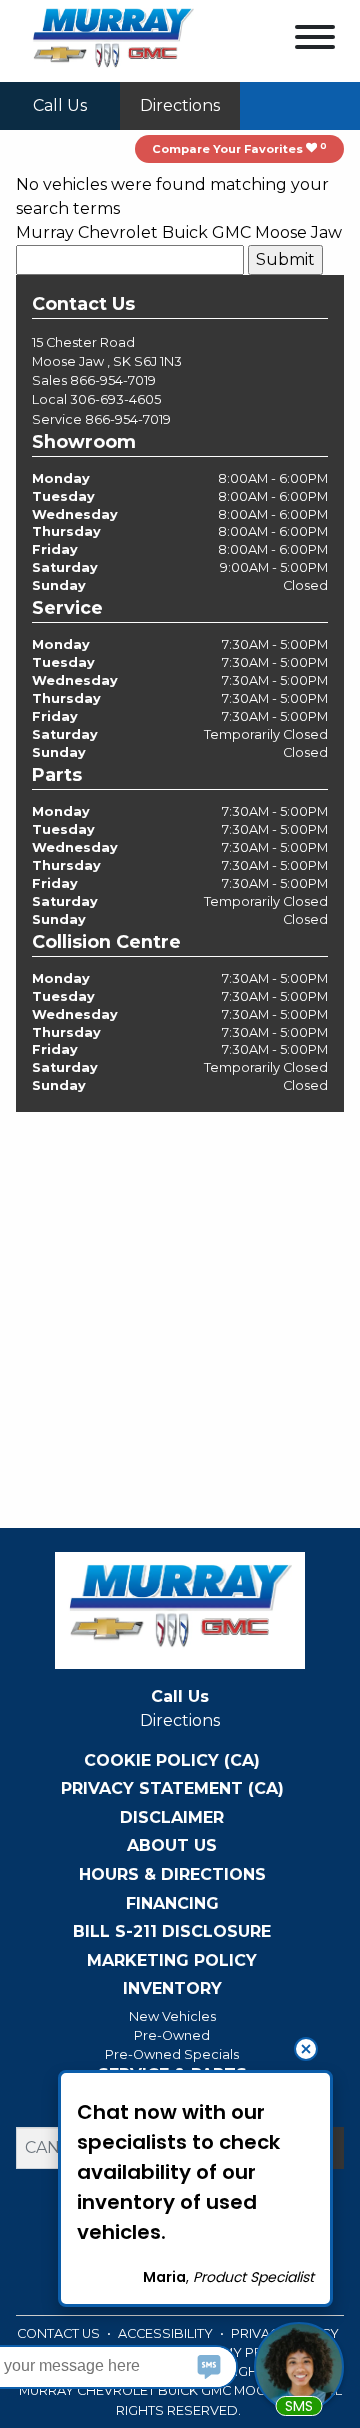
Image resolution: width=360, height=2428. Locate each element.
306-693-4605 (115, 399)
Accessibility (167, 2333)
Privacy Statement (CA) (172, 1789)
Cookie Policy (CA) (172, 1761)
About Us (172, 1846)
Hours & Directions (172, 1875)
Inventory (172, 1989)
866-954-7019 (113, 380)
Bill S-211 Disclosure (172, 1932)
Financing (172, 1904)
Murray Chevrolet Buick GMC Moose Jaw (179, 232)
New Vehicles (172, 2016)
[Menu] (315, 40)
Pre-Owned (172, 2035)
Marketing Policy (172, 1961)
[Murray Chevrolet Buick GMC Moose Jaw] (113, 39)
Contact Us (60, 2333)
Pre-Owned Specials (172, 2054)
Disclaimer (172, 1818)
